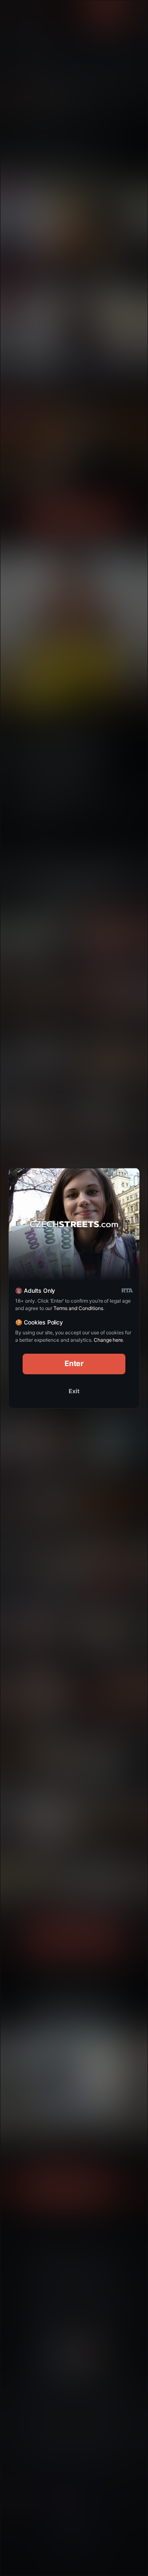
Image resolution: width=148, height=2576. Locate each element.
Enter (74, 1363)
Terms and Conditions (78, 1308)
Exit (74, 1391)
